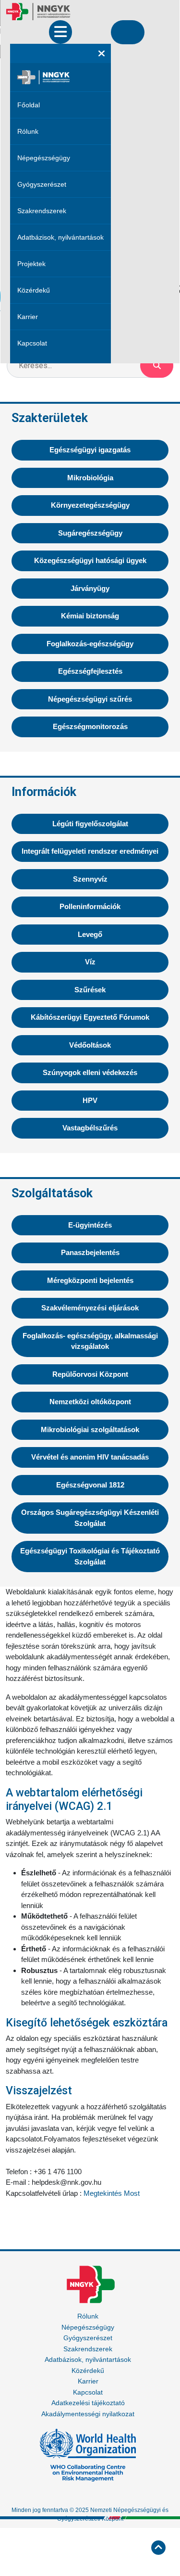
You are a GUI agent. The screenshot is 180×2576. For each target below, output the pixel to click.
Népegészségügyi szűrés (90, 699)
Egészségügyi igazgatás (90, 450)
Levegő (90, 934)
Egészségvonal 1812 (90, 1485)
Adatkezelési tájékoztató (88, 2403)
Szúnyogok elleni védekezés (90, 1072)
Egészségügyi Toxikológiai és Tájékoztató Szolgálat (90, 1556)
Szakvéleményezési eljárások (90, 1308)
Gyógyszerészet (42, 184)
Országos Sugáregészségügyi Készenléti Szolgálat (90, 1518)
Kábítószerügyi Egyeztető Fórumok (90, 1017)
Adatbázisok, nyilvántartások (60, 237)
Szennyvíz (90, 879)
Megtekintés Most (112, 2193)
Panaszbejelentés (90, 1252)
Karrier (28, 317)
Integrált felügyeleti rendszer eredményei (90, 851)
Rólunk (28, 131)
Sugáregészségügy (90, 533)
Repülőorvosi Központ (90, 1374)
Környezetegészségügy (90, 505)
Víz (90, 962)
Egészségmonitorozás (90, 726)
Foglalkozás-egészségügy (90, 644)
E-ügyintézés (90, 1225)
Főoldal (29, 105)
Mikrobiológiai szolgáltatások (90, 1429)
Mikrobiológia (90, 478)
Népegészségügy (44, 158)
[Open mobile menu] (60, 32)
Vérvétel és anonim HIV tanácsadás (90, 1457)
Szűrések (90, 990)
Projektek (31, 264)
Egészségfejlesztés (90, 671)
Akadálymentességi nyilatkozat (88, 2414)
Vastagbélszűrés (90, 1128)
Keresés (157, 366)
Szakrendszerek (42, 211)
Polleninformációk (90, 906)
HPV (90, 1100)
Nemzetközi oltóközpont (90, 1402)
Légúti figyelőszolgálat (90, 824)
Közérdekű (34, 290)
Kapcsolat (32, 343)
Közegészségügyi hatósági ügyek (90, 560)
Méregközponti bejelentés (90, 1280)
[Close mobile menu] (102, 53)
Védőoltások (90, 1045)
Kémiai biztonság (90, 616)
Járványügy (90, 588)
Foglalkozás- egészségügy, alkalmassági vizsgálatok (90, 1341)
